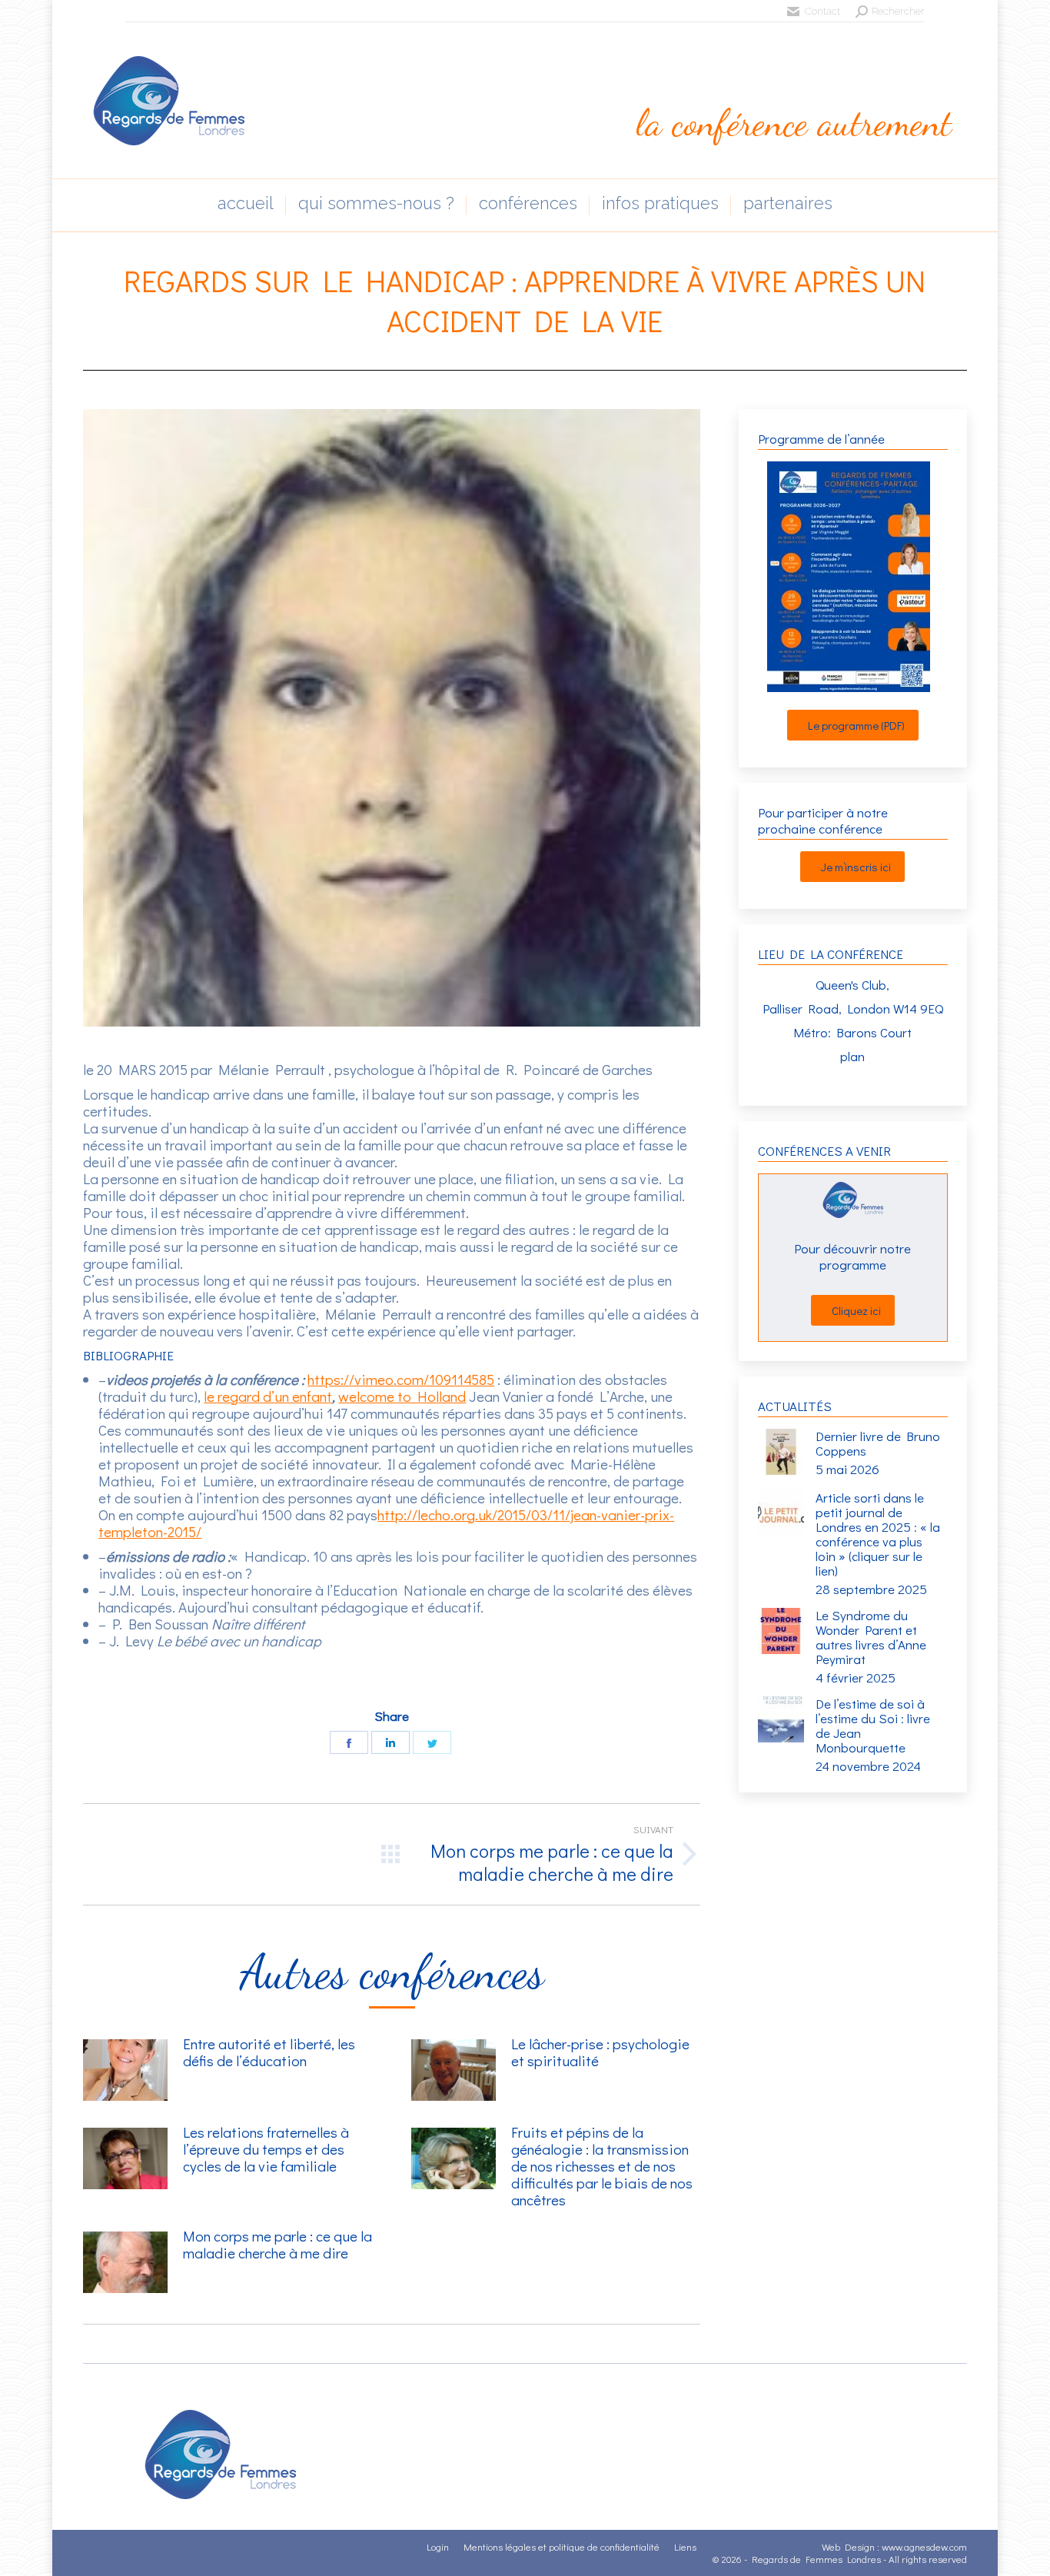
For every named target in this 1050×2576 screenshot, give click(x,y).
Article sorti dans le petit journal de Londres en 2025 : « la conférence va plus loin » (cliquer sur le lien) (878, 1534)
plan (852, 1056)
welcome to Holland (402, 1396)
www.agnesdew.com (924, 2546)
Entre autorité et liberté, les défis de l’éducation (269, 2052)
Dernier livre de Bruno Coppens (878, 1443)
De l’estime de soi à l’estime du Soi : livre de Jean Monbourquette (873, 1726)
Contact (822, 11)
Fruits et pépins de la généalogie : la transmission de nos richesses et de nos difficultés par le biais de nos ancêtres (602, 2166)
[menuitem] (246, 205)
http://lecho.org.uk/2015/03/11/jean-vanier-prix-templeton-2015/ (386, 1523)
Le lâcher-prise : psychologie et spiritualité (600, 2052)
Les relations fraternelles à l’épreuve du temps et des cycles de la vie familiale (266, 2149)
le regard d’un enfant (268, 1396)
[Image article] (125, 2070)
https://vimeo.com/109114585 (401, 1379)
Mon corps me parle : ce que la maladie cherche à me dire (277, 2245)
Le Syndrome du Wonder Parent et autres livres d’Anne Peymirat (871, 1637)
